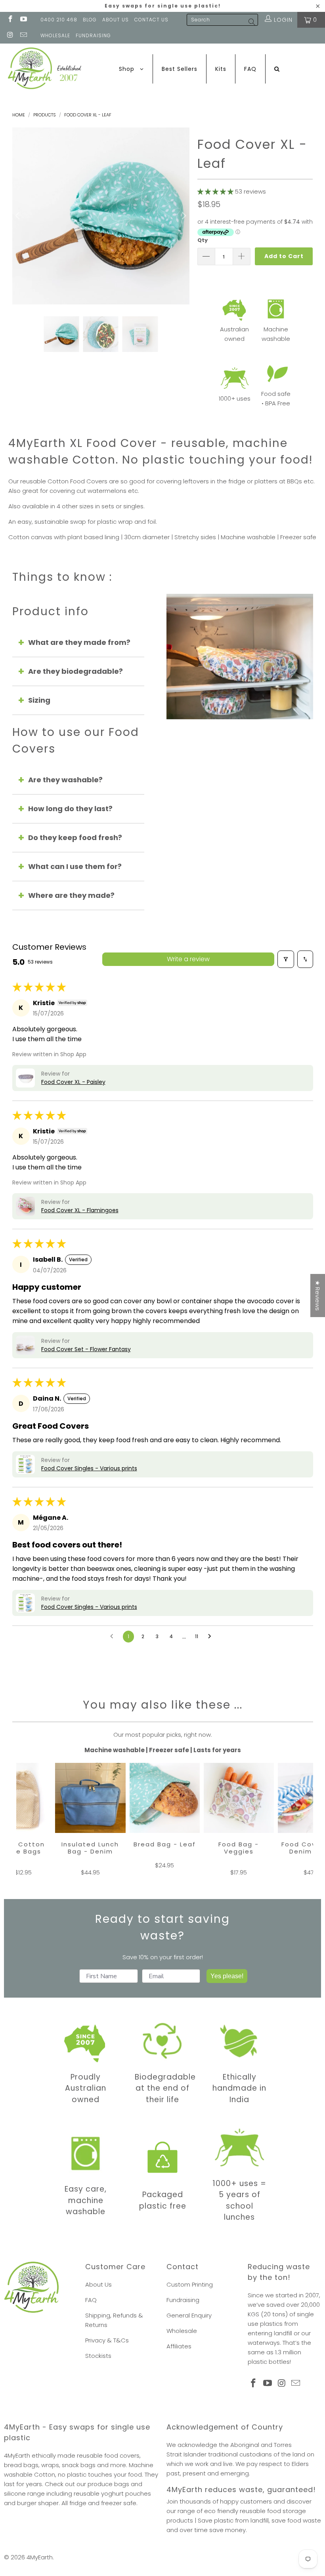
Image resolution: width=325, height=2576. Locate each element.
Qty (203, 240)
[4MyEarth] (45, 69)
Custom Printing (190, 2284)
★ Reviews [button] (318, 1296)
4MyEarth (40, 2557)
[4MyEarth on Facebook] (10, 20)
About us (116, 20)
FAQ (91, 2300)
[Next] (184, 216)
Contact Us (151, 20)
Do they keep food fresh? (75, 837)
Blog (90, 20)
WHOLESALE (55, 35)
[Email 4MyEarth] (23, 36)
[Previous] (18, 216)
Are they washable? (65, 780)
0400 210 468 (59, 20)
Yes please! (227, 1976)
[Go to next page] (212, 1637)
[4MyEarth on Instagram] (10, 36)
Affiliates (179, 2346)
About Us (98, 2284)
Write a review (188, 959)
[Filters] (286, 959)
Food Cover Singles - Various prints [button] (89, 1468)
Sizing (39, 700)
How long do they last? (70, 809)
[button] (215, 191)
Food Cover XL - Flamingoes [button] (80, 1210)
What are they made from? (79, 642)
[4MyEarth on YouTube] (23, 20)
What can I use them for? (75, 866)
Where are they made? (71, 895)
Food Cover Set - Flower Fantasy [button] (86, 1349)
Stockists (98, 2356)
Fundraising (93, 35)
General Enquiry (189, 2315)
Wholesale (182, 2331)
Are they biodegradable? (76, 671)
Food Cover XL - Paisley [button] (73, 1082)
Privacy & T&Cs (107, 2340)
